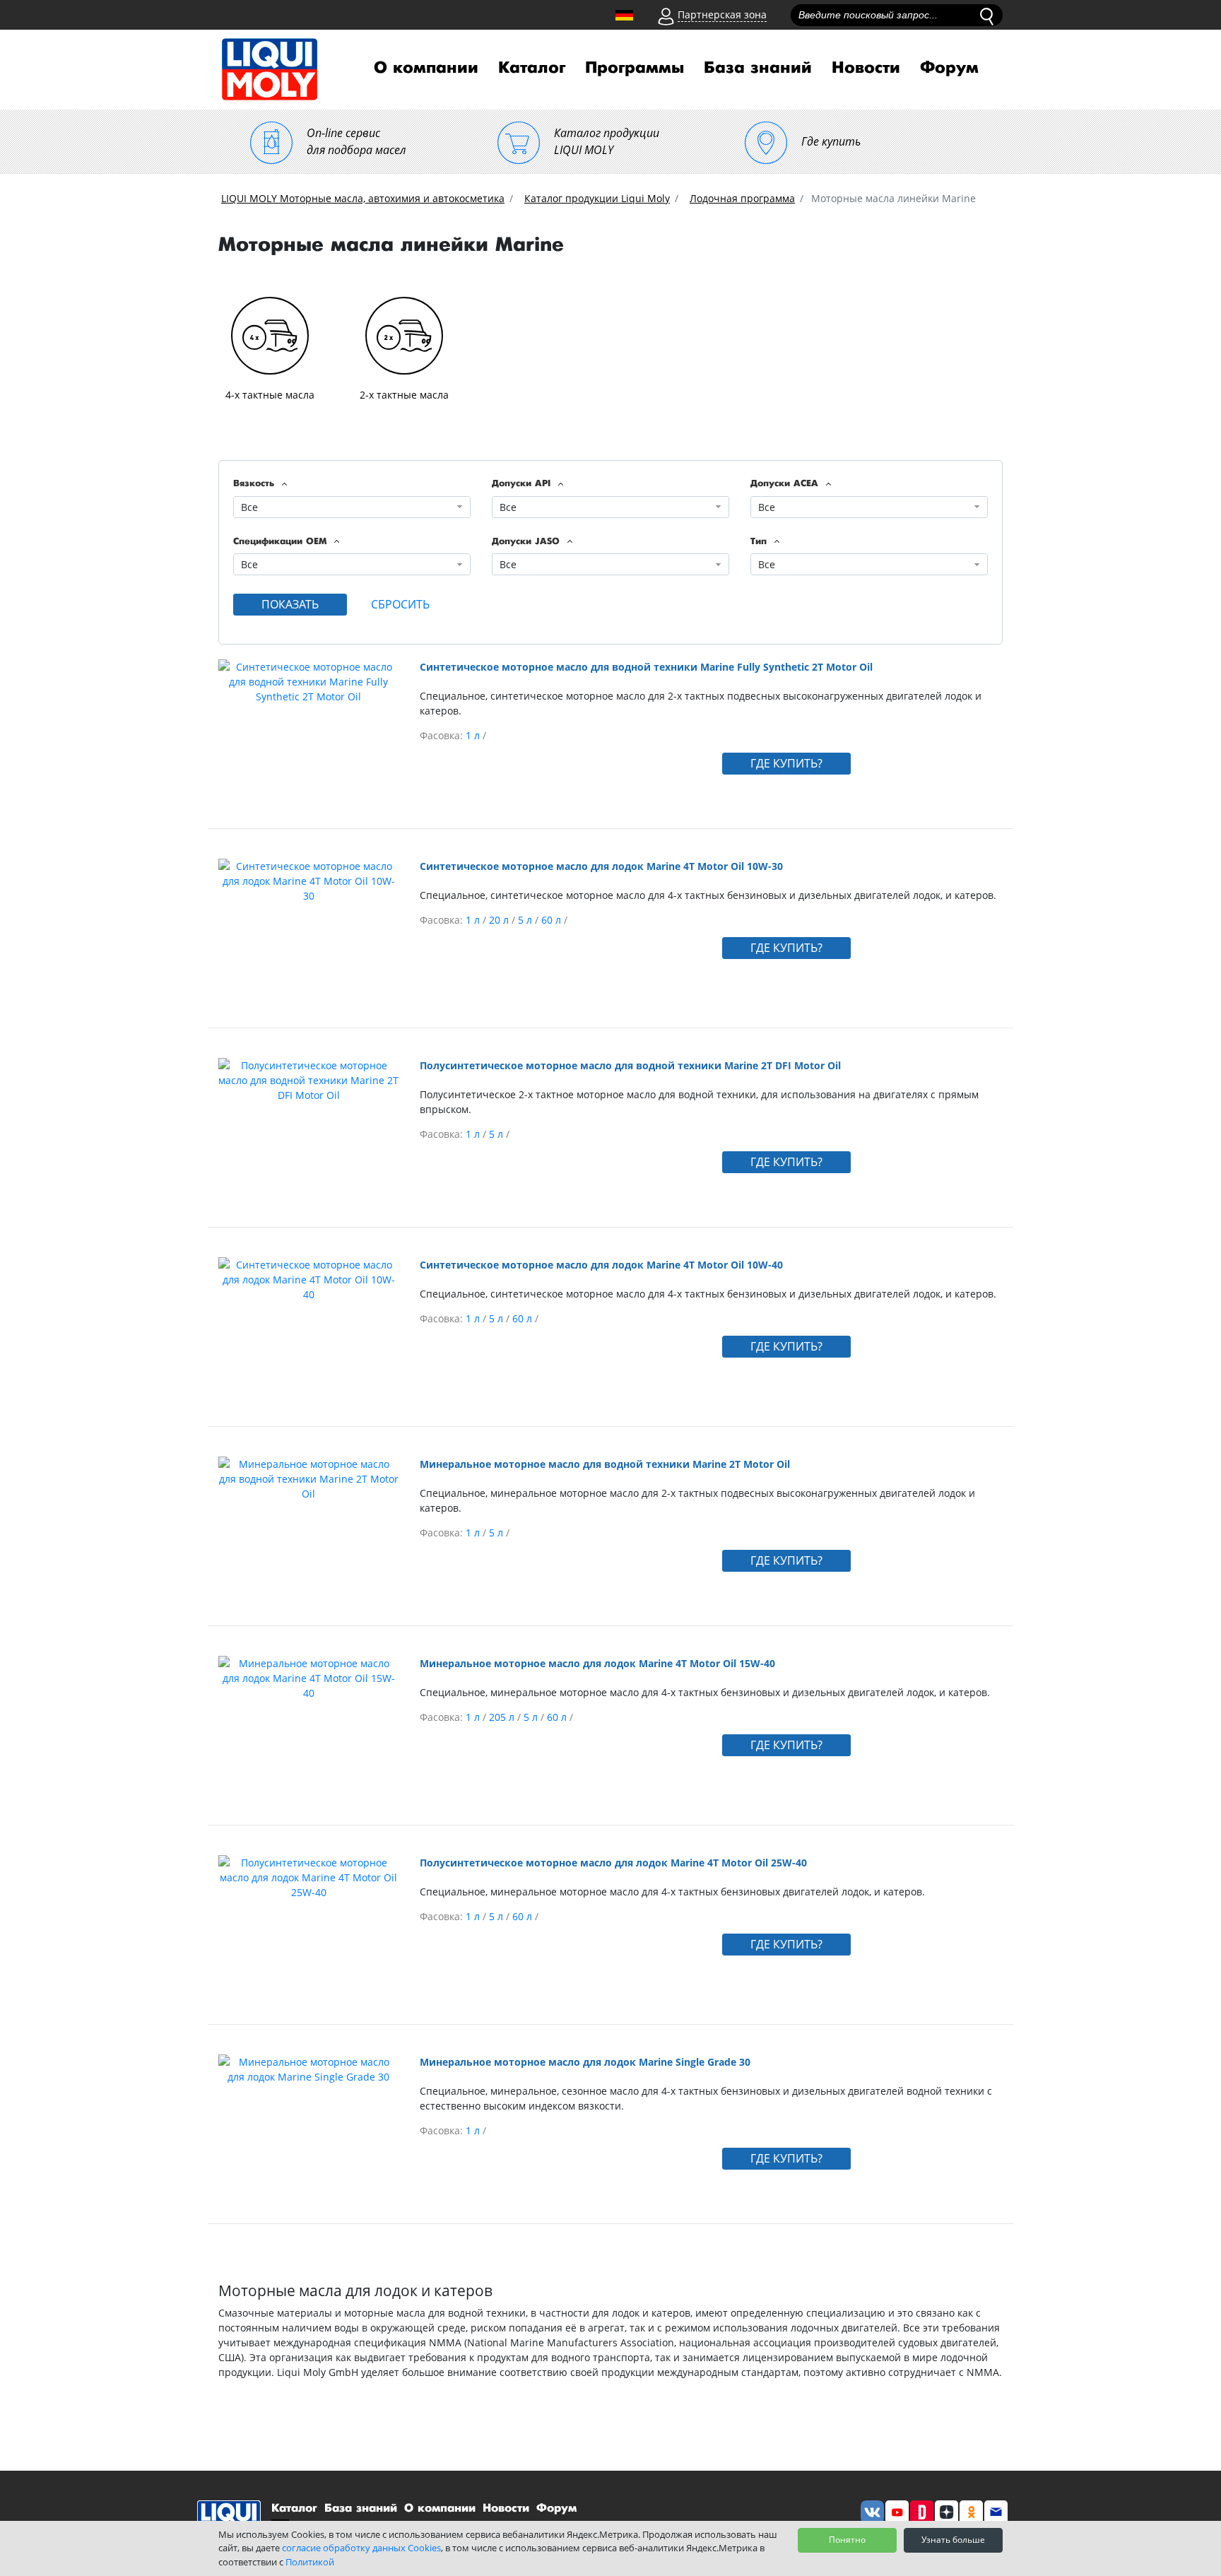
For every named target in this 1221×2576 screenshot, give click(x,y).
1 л (474, 735)
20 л (500, 920)
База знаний (758, 68)
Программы (635, 68)
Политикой (310, 2562)
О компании (426, 68)
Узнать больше (953, 2540)
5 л (526, 920)
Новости (866, 68)
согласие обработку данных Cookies (361, 2548)
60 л (553, 920)
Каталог (532, 68)
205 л (503, 1717)
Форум (949, 68)
